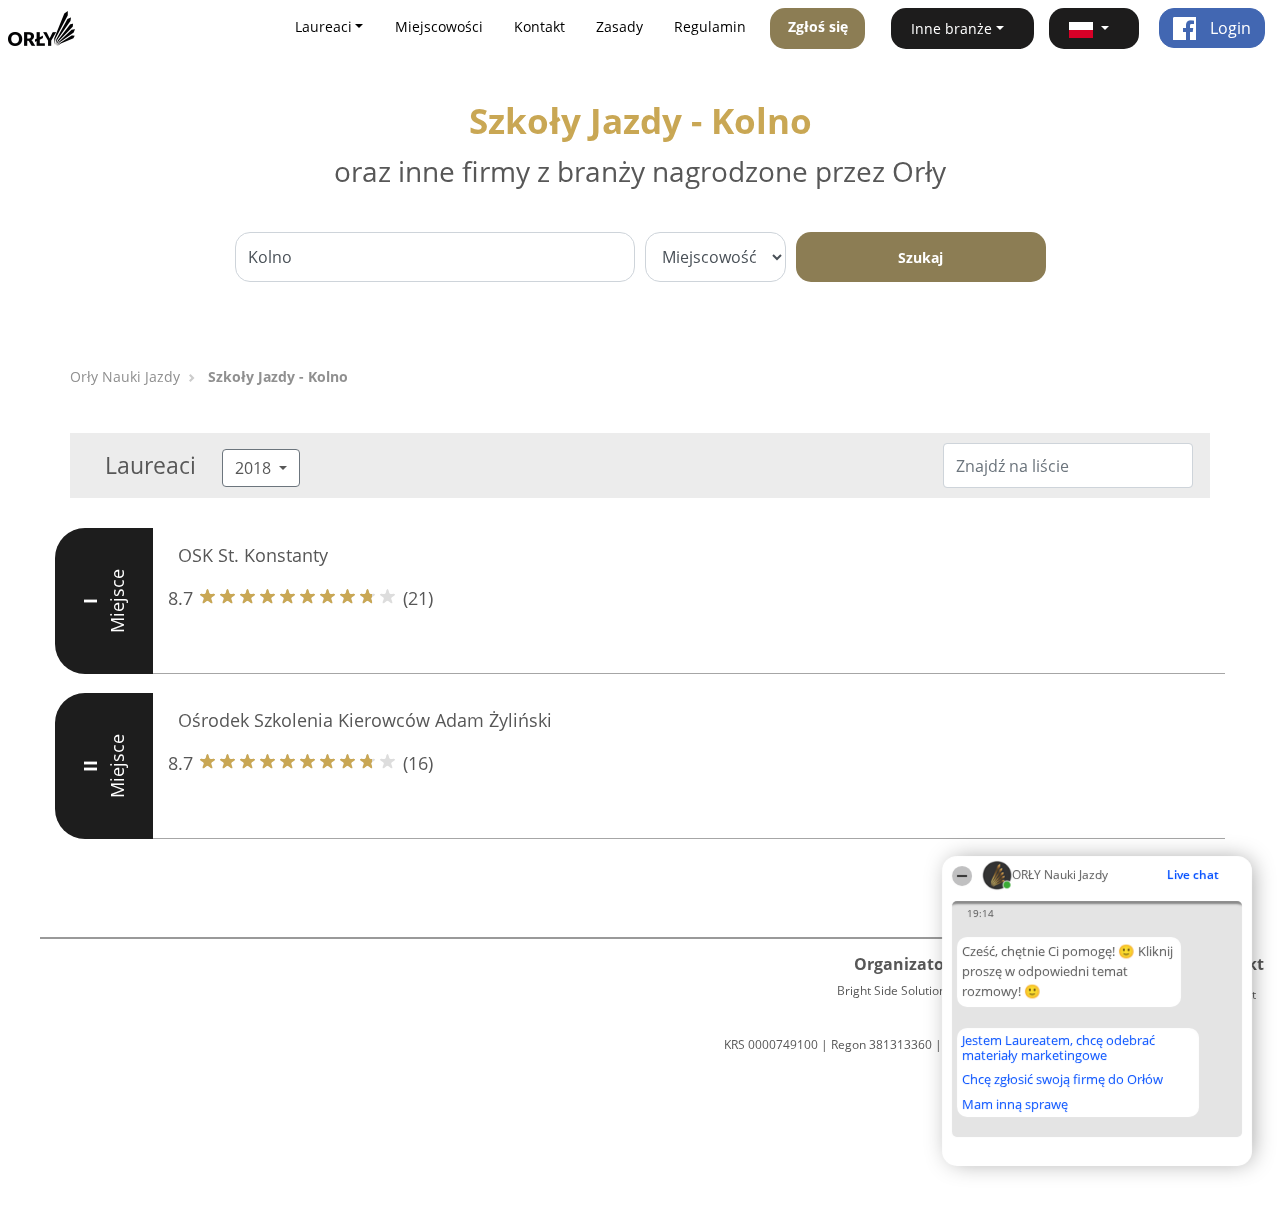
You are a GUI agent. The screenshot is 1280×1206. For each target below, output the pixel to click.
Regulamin (710, 26)
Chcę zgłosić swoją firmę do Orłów (1062, 1080)
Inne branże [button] (951, 28)
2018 (255, 468)
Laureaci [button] (323, 26)
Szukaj (920, 257)
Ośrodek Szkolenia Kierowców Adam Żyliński (365, 720)
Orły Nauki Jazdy (125, 376)
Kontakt (539, 26)
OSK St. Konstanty (253, 555)
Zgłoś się (818, 26)
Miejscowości (439, 26)
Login (1228, 28)
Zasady (619, 26)
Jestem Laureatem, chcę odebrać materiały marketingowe (1058, 1047)
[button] (1094, 28)
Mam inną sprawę (1015, 1104)
